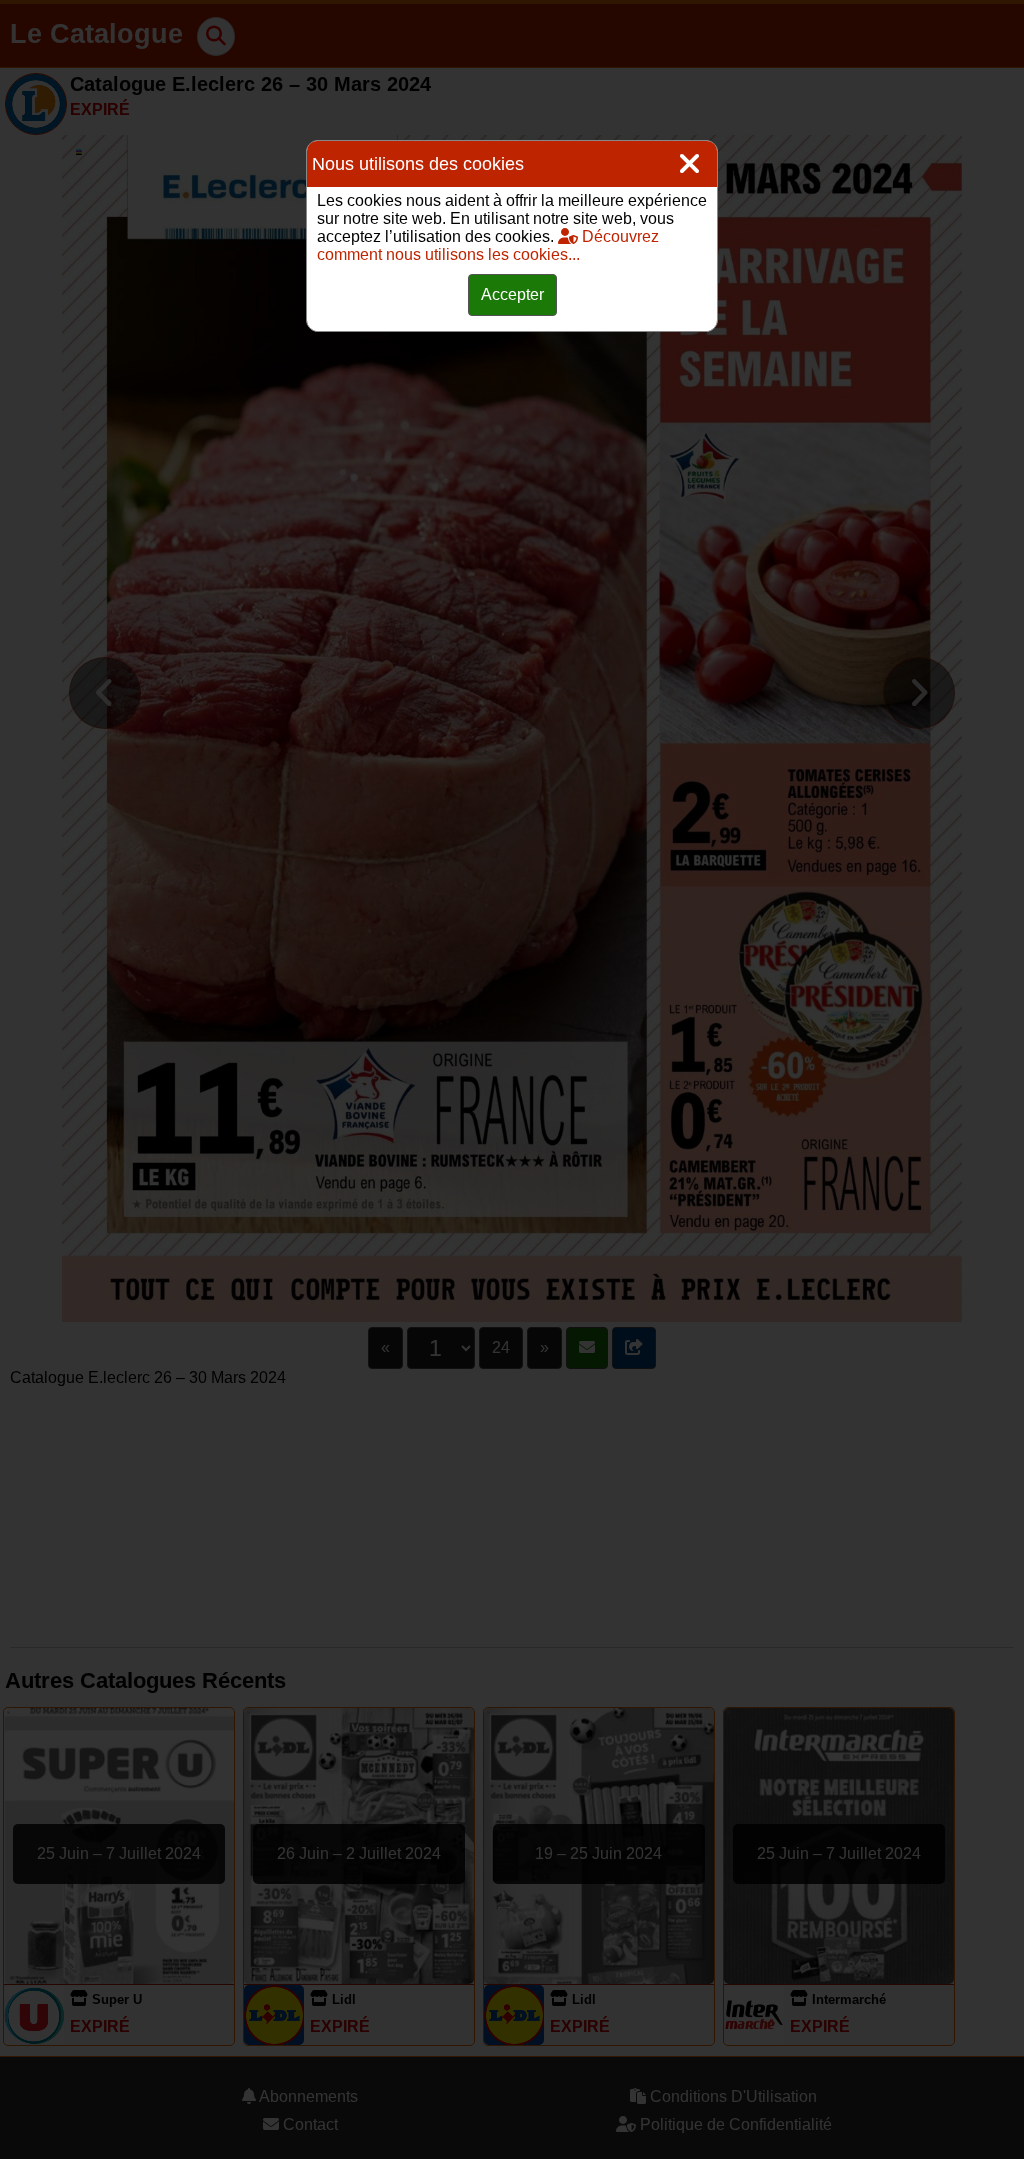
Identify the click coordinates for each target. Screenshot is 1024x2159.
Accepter (512, 294)
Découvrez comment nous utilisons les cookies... (488, 245)
